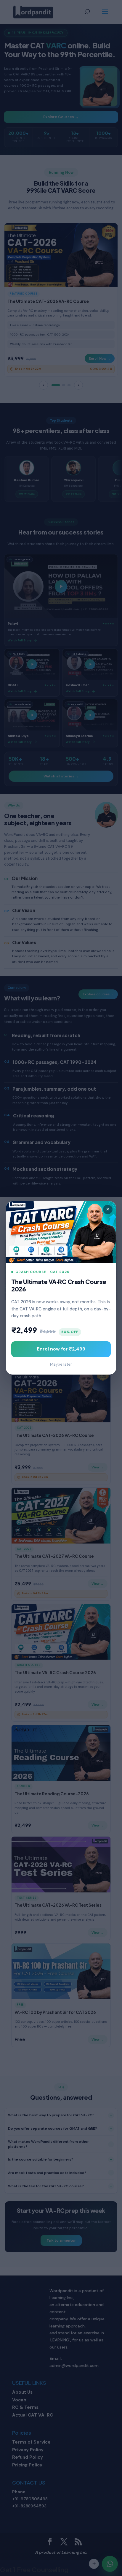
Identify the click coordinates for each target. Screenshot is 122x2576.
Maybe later (61, 1365)
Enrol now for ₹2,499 (61, 1349)
